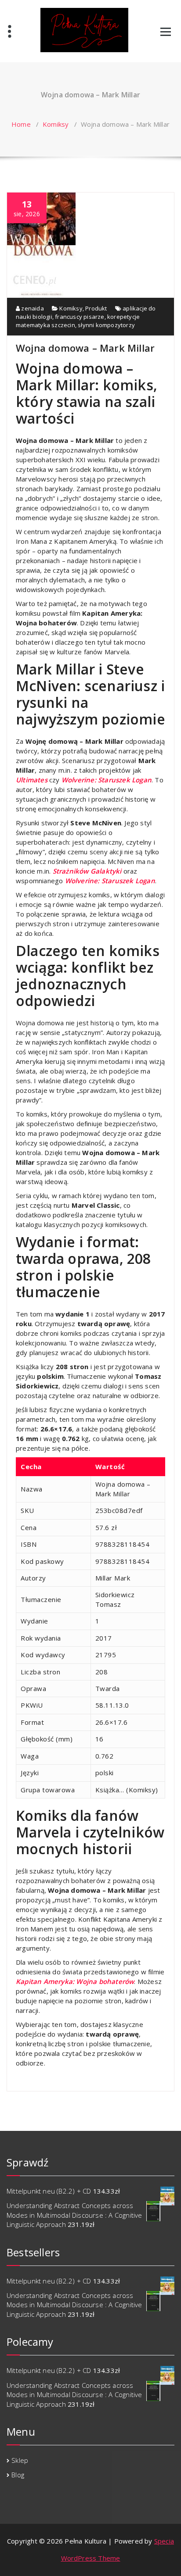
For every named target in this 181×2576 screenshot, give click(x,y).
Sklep (20, 2460)
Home (21, 124)
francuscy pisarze (80, 317)
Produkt (96, 308)
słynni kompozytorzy (106, 325)
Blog (18, 2475)
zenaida (32, 308)
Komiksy (56, 124)
